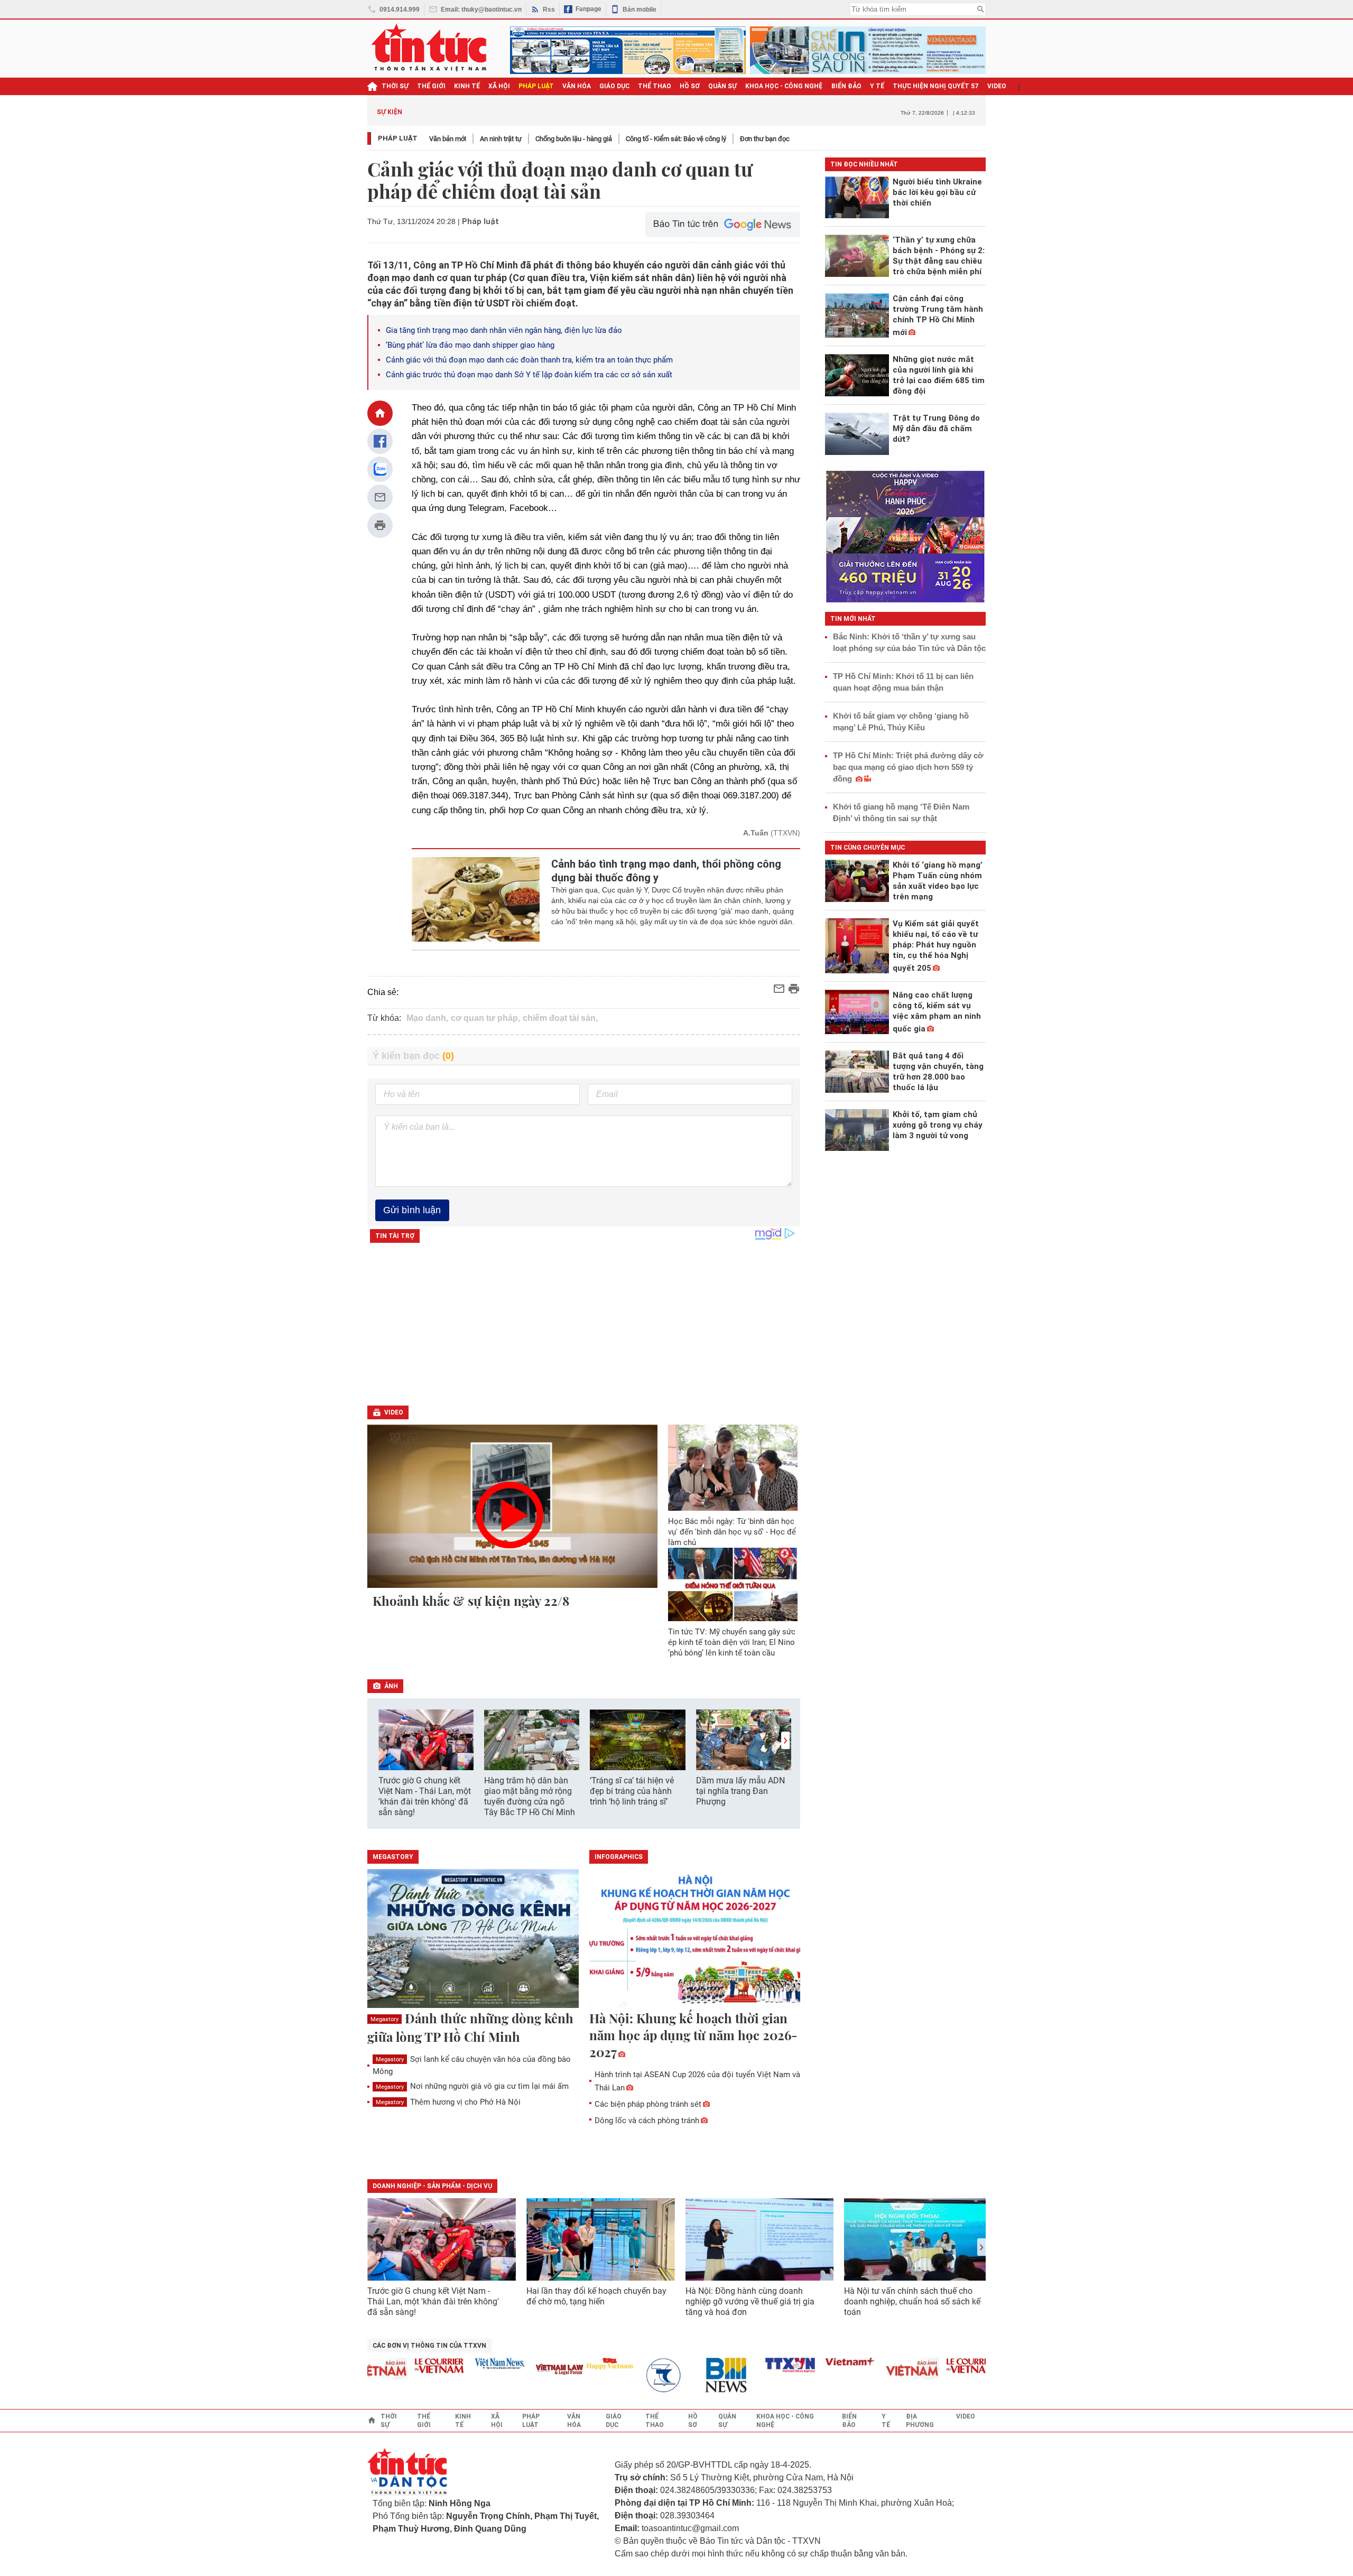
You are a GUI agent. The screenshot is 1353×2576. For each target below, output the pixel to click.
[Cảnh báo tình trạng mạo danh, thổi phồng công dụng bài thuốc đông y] (476, 899)
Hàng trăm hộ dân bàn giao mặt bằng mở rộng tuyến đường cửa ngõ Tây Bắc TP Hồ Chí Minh (530, 1796)
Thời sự (395, 86)
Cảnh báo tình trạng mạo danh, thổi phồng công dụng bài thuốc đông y (666, 871)
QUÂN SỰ (722, 86)
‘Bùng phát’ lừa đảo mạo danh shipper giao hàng (470, 345)
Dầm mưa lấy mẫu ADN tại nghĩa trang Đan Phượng (740, 1791)
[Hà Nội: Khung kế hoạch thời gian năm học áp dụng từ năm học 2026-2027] (695, 1939)
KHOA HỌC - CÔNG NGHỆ (784, 86)
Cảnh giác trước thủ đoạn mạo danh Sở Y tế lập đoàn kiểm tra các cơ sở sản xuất (529, 375)
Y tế (877, 86)
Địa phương (920, 2421)
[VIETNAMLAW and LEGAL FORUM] (524, 2370)
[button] (785, 1740)
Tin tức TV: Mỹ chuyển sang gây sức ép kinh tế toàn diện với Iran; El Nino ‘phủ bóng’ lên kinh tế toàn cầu (732, 1642)
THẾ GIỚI (431, 86)
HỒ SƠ (690, 86)
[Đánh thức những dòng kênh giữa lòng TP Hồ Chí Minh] (473, 1939)
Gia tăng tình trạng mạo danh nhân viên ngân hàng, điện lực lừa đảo (504, 330)
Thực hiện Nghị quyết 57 (936, 86)
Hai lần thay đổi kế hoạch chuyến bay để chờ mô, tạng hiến (596, 2296)
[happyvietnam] (573, 2364)
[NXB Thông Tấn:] (634, 2375)
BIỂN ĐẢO (846, 86)
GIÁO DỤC (614, 86)
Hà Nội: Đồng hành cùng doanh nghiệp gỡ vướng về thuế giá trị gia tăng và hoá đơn (750, 2301)
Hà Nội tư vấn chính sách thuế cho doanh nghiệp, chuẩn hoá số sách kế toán (912, 2301)
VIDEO (997, 86)
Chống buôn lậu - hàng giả (574, 139)
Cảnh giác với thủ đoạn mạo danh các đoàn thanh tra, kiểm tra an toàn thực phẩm (529, 360)
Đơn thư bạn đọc (765, 139)
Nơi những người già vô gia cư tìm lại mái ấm (472, 2086)
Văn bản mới (448, 139)
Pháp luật (398, 138)
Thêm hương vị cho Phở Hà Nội (448, 2102)
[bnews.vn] (694, 2375)
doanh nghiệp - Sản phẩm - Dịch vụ (432, 2186)
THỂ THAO (655, 86)
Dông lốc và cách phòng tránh (647, 2121)
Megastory (384, 2019)
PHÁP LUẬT (536, 86)
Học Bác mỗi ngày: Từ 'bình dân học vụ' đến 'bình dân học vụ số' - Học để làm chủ (732, 1532)
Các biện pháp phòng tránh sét (648, 2104)
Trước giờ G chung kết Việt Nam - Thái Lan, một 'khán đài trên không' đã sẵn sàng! (425, 1796)
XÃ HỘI (499, 86)
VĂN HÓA (577, 86)
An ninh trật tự (501, 139)
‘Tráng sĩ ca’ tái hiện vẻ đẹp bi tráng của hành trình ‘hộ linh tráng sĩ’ (632, 1791)
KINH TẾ (467, 86)
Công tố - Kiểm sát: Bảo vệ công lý (676, 139)
